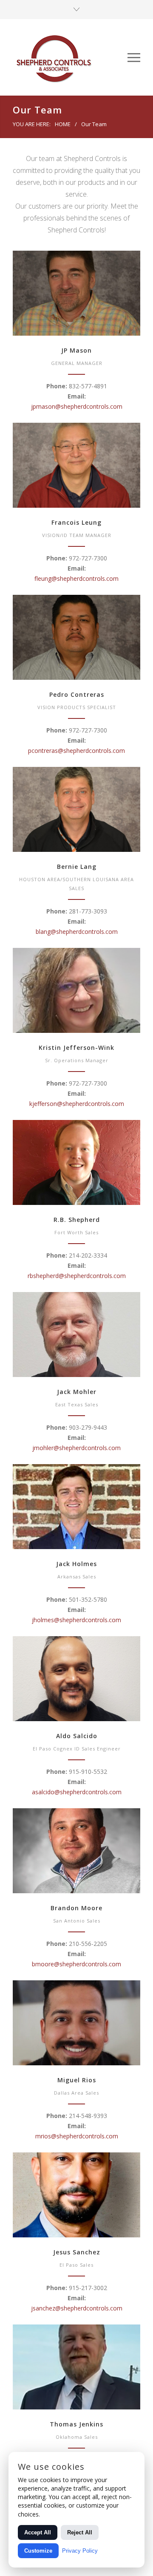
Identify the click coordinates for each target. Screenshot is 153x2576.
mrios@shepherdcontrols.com (77, 2136)
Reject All (80, 2532)
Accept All (38, 2532)
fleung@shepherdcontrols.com (76, 578)
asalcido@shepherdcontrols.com (77, 1792)
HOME (63, 124)
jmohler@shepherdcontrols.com (76, 1448)
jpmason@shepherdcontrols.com (77, 406)
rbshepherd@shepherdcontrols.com (77, 1276)
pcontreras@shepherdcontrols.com (76, 751)
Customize (38, 2551)
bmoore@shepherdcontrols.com (76, 1964)
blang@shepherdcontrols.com (77, 932)
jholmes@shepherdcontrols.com (76, 1620)
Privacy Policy (80, 2551)
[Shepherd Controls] (70, 57)
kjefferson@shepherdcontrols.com (77, 1104)
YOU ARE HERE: (32, 124)
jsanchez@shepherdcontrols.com (77, 2308)
